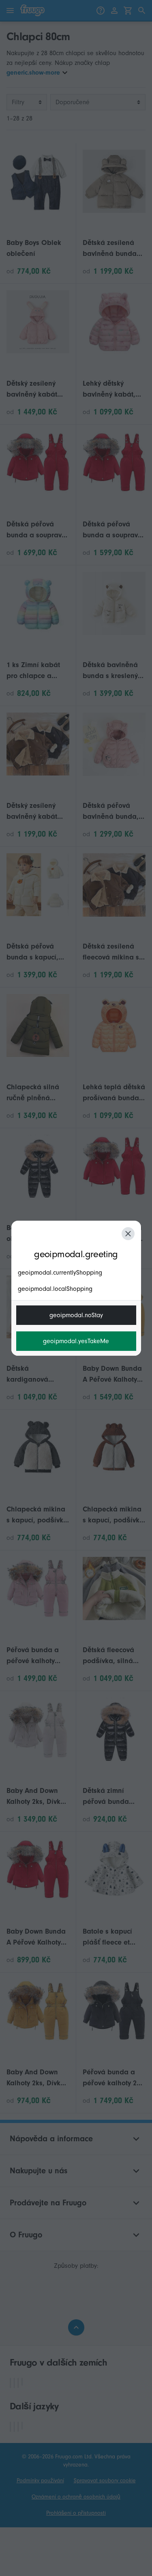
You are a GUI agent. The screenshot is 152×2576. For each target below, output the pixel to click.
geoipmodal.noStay (76, 1315)
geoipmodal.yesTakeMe (76, 1341)
